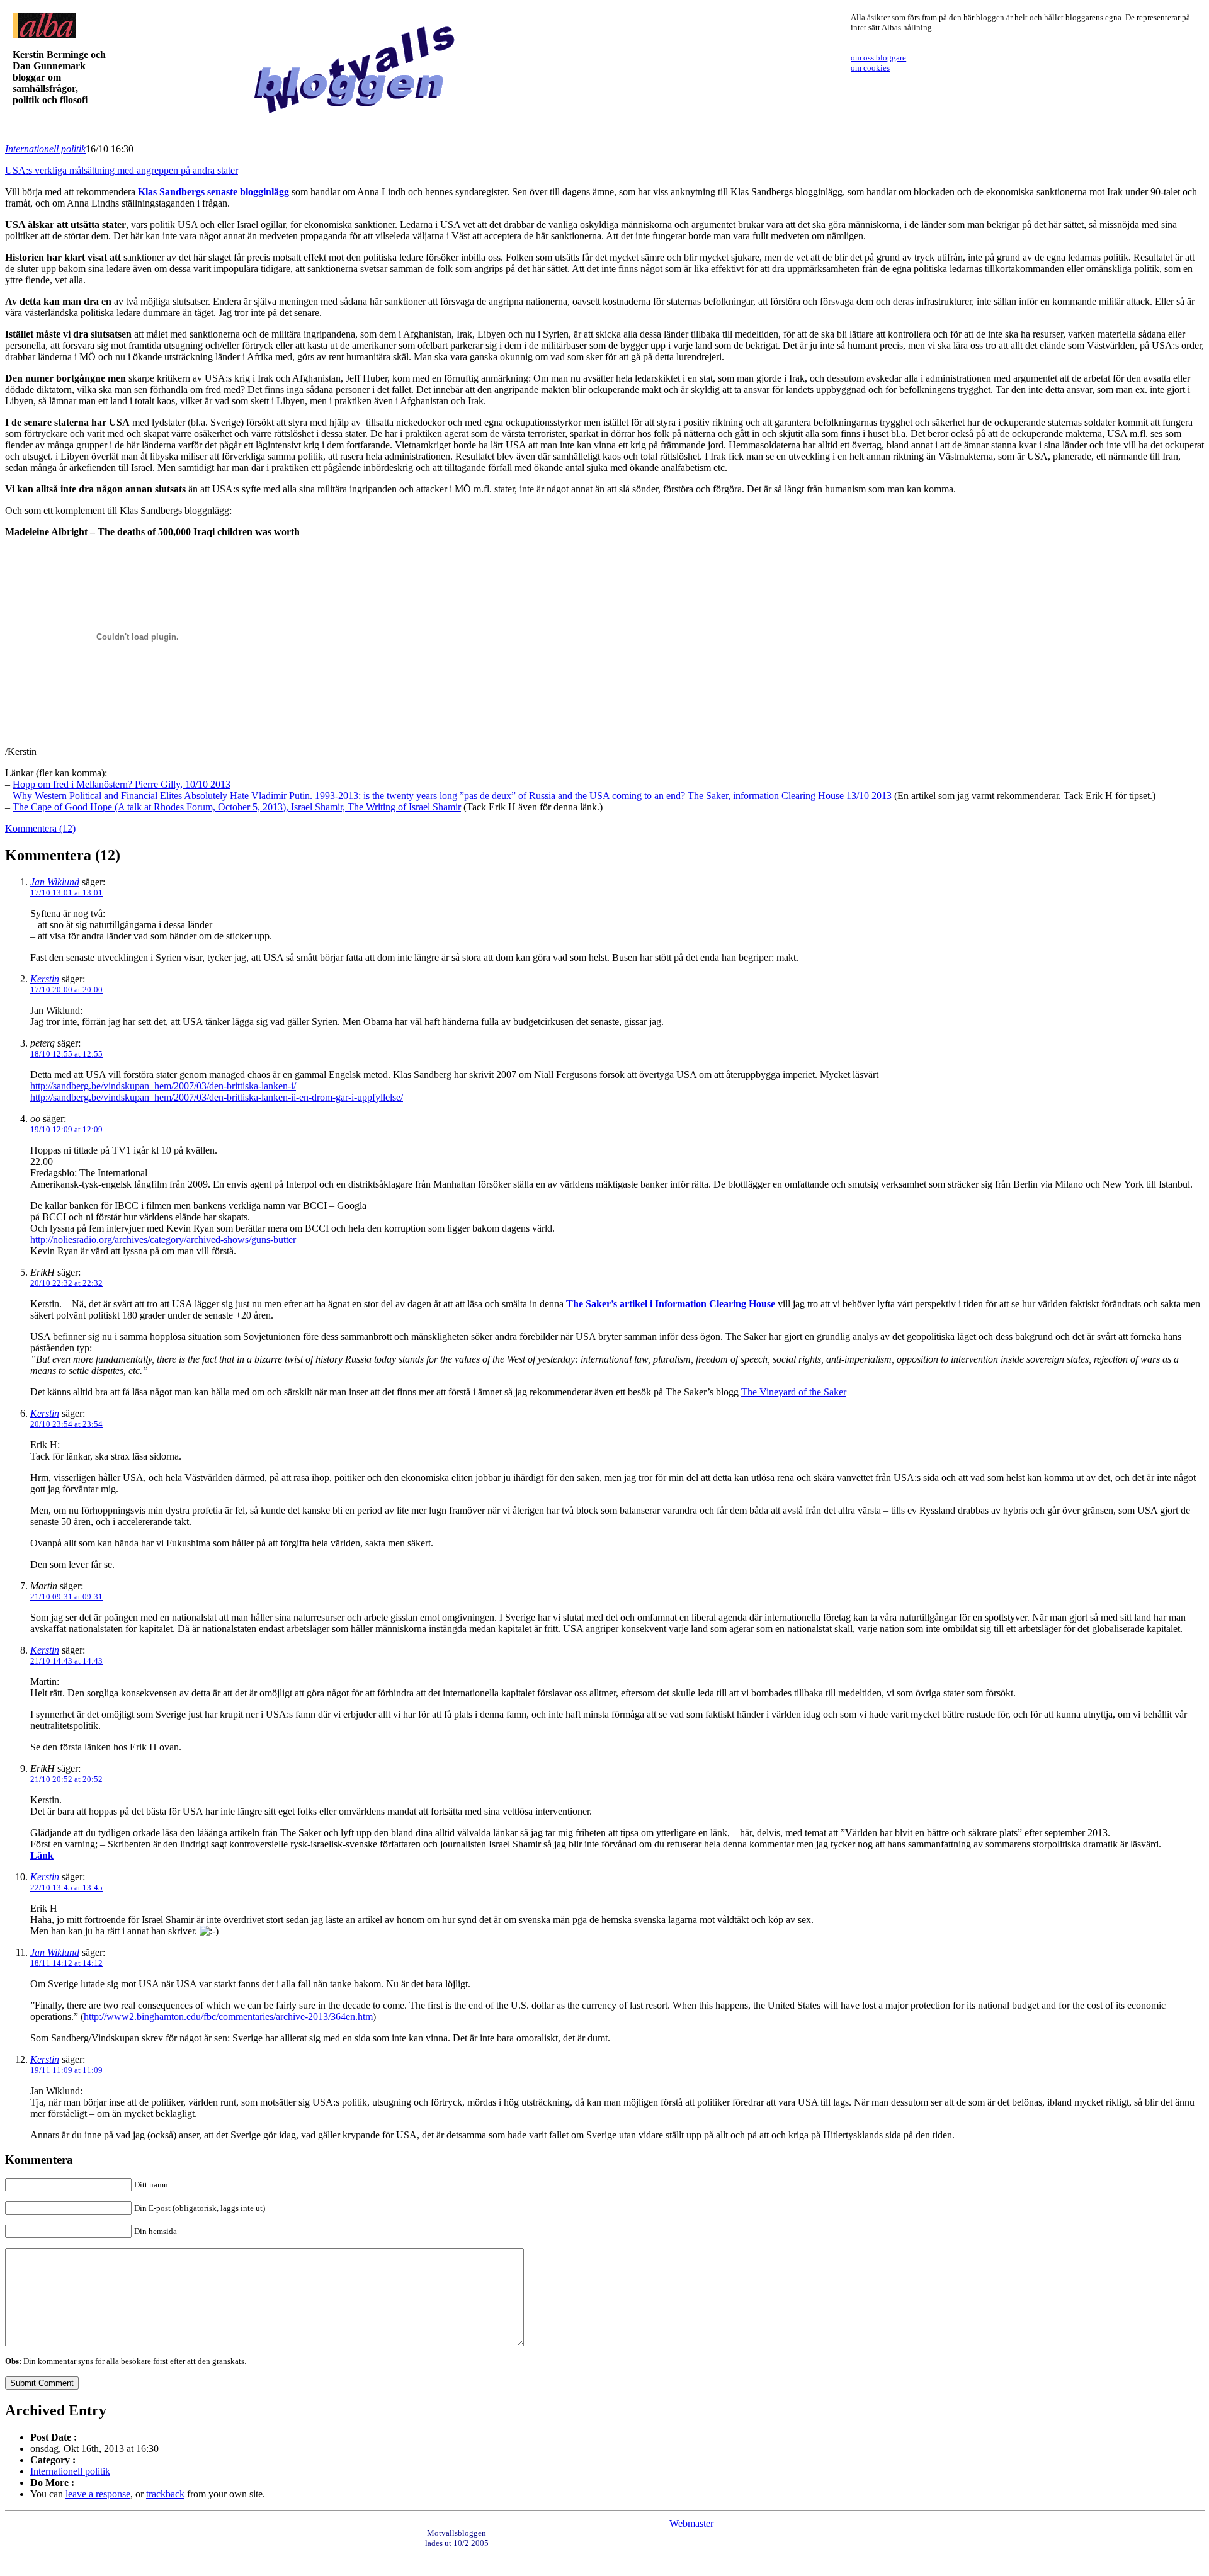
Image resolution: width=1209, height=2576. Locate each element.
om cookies (870, 68)
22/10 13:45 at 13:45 (66, 1887)
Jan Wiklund (55, 882)
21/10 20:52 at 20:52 (66, 1779)
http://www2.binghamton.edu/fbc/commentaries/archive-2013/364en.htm (228, 2017)
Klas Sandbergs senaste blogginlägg (213, 192)
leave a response (98, 2494)
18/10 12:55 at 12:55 (66, 1054)
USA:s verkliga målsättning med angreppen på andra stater (122, 170)
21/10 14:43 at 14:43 (66, 1661)
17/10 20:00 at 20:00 (66, 990)
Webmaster (691, 2523)
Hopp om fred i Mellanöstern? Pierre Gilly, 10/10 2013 (122, 784)
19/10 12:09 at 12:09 (66, 1129)
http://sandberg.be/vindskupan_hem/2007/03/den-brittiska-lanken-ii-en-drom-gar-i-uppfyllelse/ (217, 1097)
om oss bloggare (878, 58)
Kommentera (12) (40, 828)
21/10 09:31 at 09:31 (66, 1597)
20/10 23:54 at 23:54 (66, 1424)
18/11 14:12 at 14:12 (66, 1963)
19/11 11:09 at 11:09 (66, 2070)
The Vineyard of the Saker (794, 1392)
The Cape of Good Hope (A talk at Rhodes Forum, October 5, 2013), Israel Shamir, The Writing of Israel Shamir (237, 807)
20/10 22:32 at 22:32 (66, 1283)
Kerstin (45, 979)
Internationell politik (45, 149)
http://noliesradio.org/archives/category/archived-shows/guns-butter (163, 1240)
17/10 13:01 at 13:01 (66, 893)
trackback (165, 2494)
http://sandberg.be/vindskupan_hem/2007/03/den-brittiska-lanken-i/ (163, 1086)
